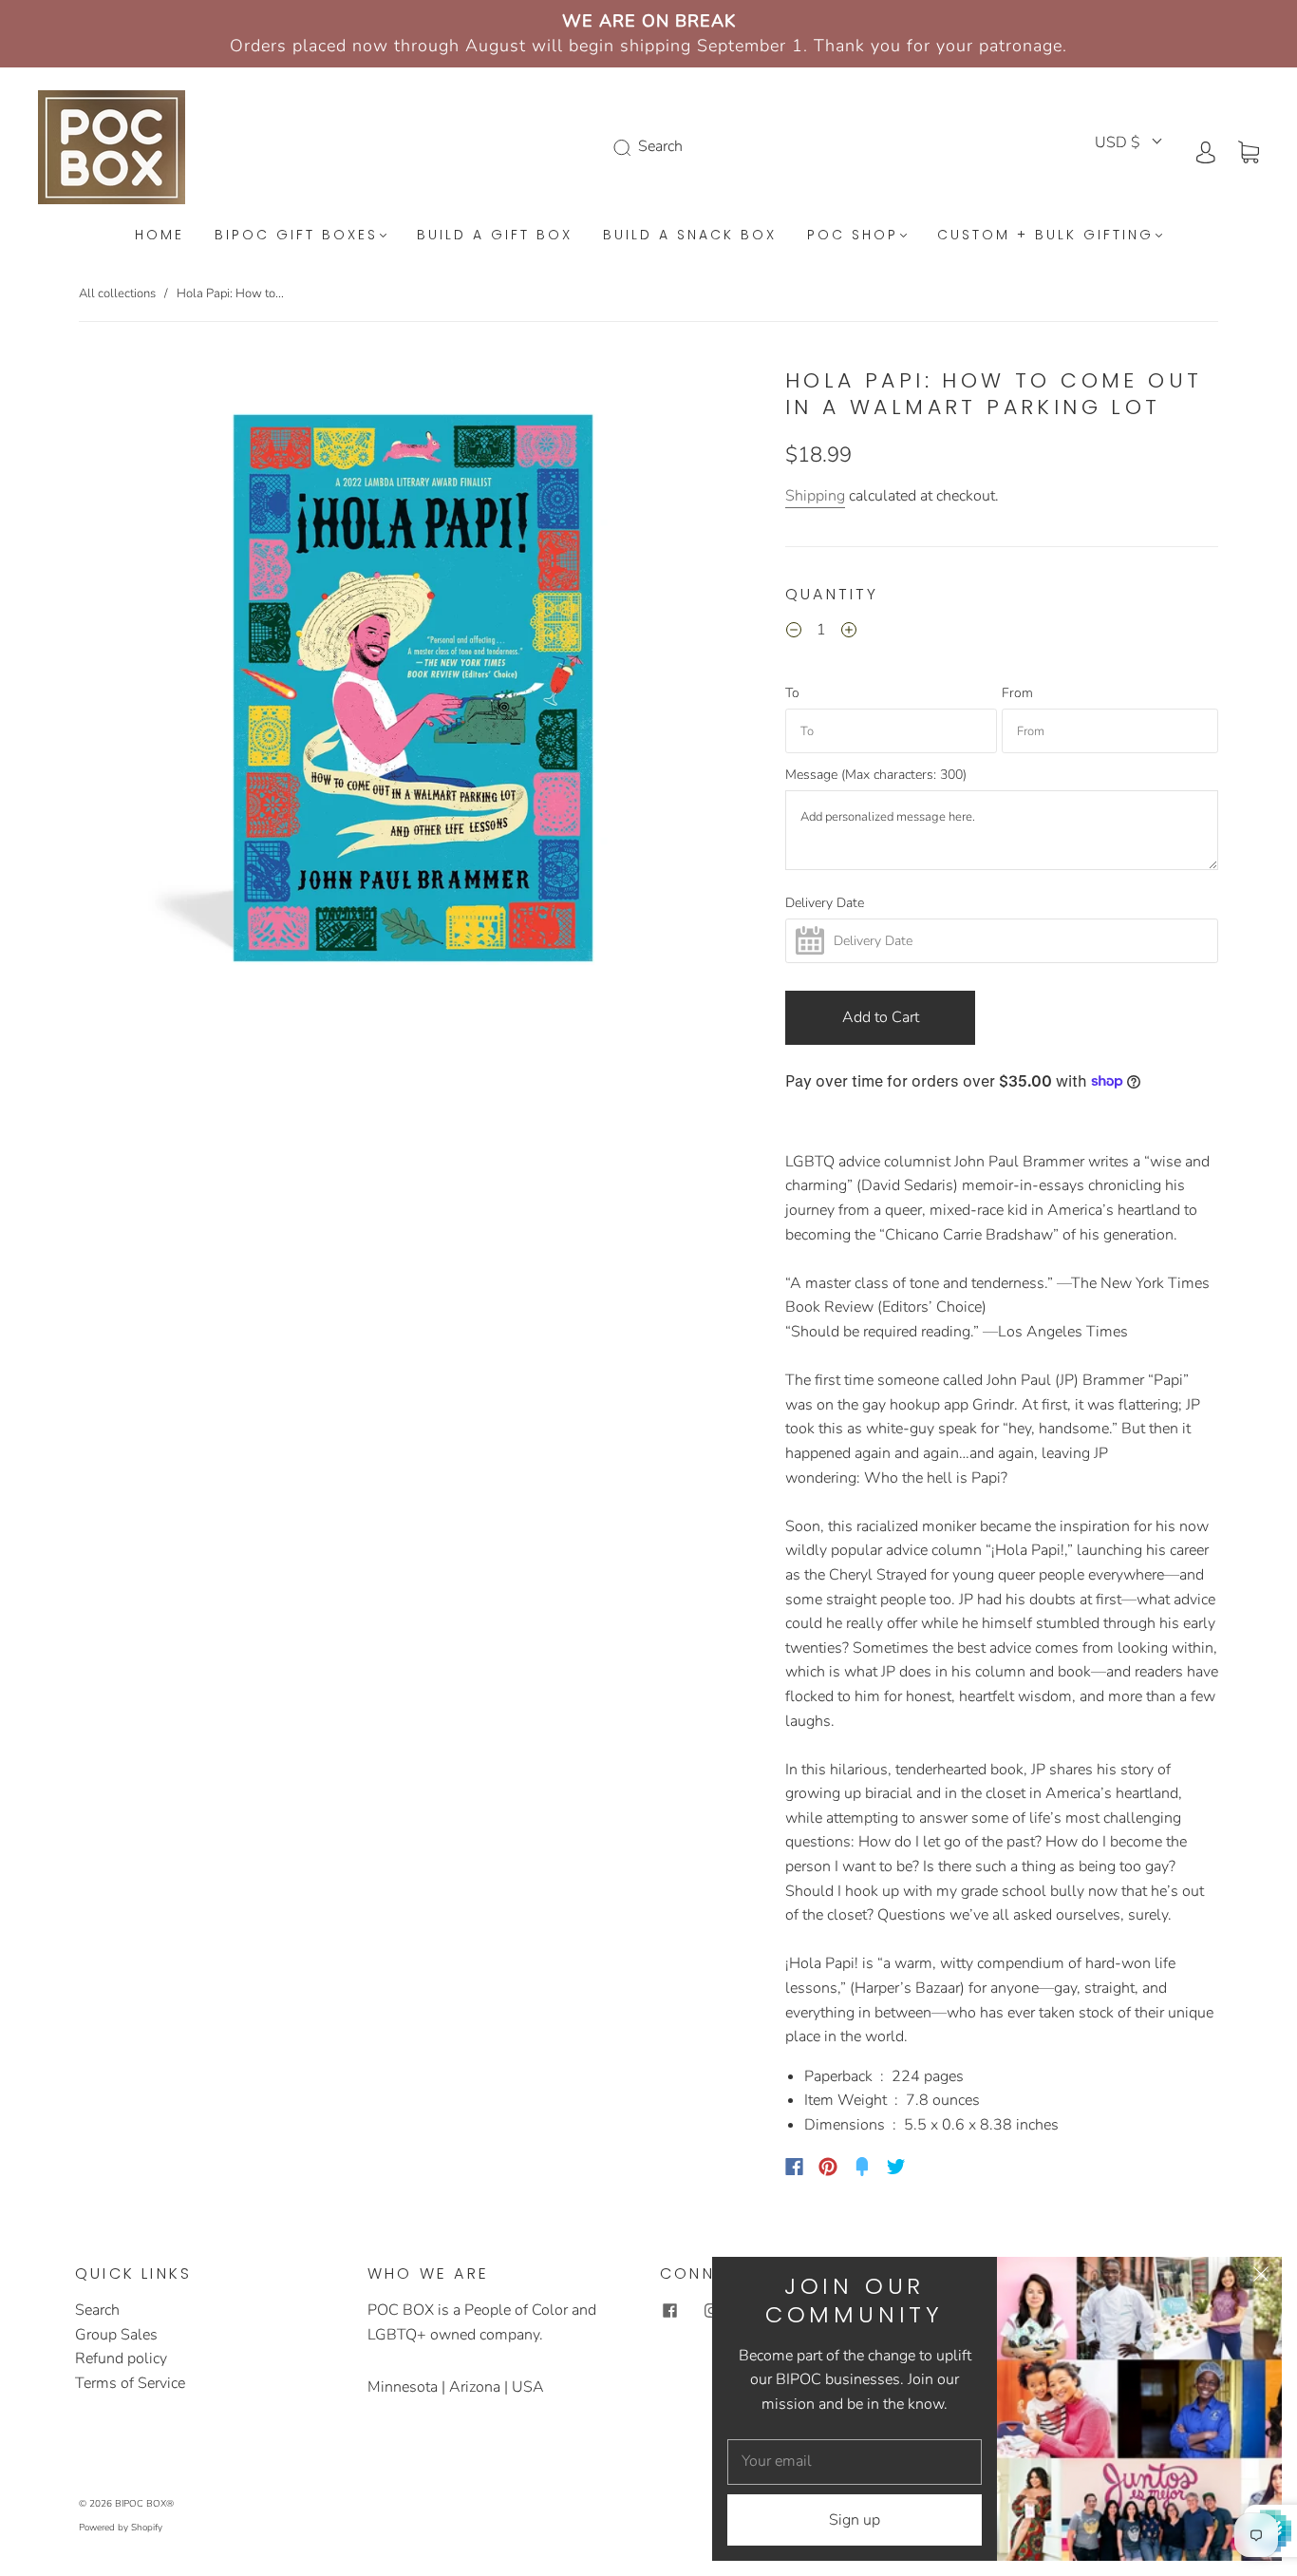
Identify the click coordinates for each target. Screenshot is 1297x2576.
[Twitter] (896, 2167)
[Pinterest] (828, 2167)
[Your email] (855, 2462)
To (792, 693)
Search (97, 2310)
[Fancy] (862, 2167)
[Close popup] (1261, 2278)
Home (160, 236)
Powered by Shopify (121, 2528)
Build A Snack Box (690, 236)
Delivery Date (825, 903)
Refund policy (121, 2358)
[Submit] (626, 147)
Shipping (815, 496)
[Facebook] (794, 2167)
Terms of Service (130, 2383)
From (1017, 693)
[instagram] (711, 2310)
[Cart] (1249, 151)
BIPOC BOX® (144, 2504)
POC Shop (853, 236)
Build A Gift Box (495, 236)
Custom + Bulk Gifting (1045, 236)
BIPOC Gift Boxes (296, 236)
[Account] (1206, 151)
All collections (117, 294)
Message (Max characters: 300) (876, 775)
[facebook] (669, 2310)
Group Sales (116, 2335)
